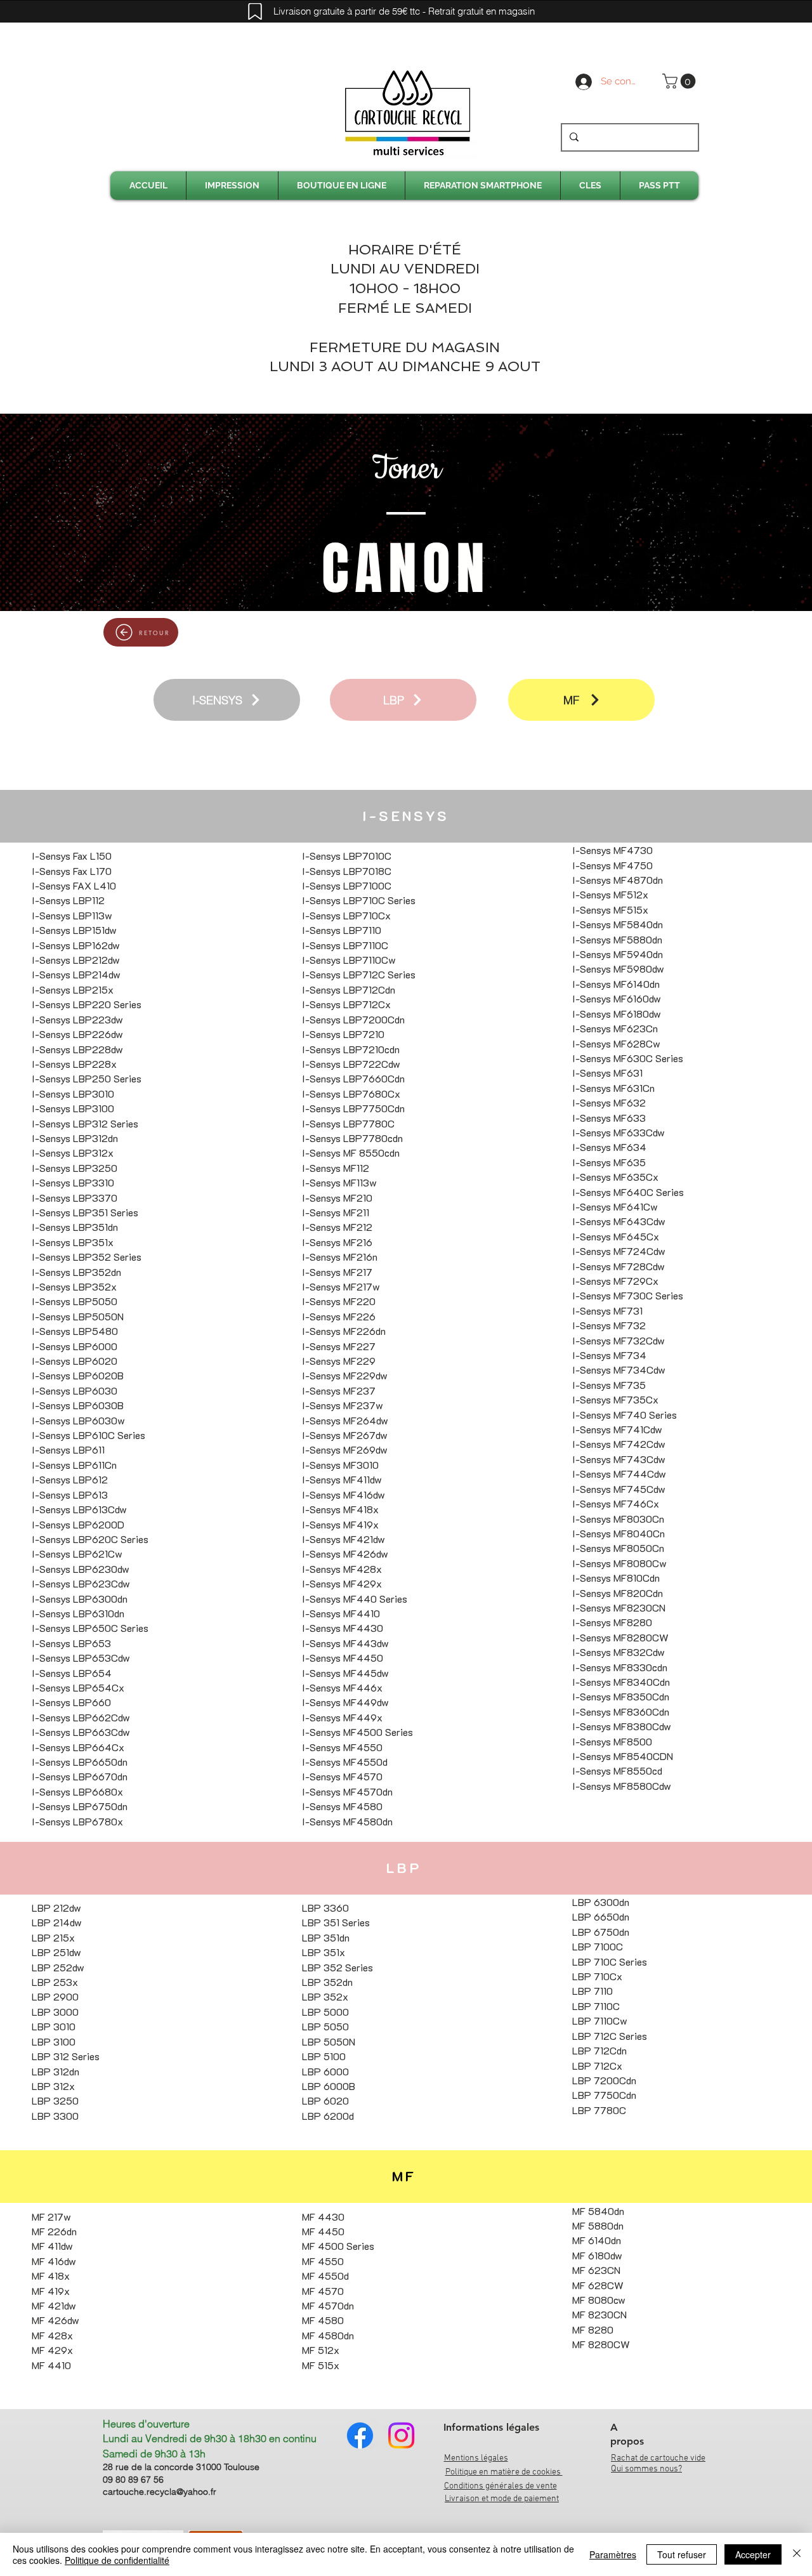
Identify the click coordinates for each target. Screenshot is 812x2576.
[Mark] (255, 11)
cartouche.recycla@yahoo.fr (160, 2492)
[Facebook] (360, 2435)
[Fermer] (797, 2554)
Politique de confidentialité (117, 2560)
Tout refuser (682, 2554)
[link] (681, 81)
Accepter (753, 2554)
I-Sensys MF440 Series (355, 1599)
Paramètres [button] (613, 2554)
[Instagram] (401, 2435)
